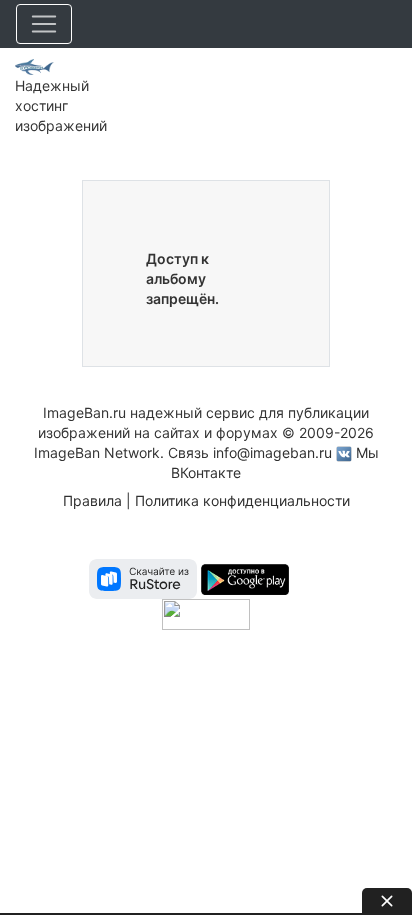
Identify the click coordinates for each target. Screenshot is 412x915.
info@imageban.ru (272, 452)
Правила (92, 500)
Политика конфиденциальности (242, 500)
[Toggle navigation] (44, 24)
